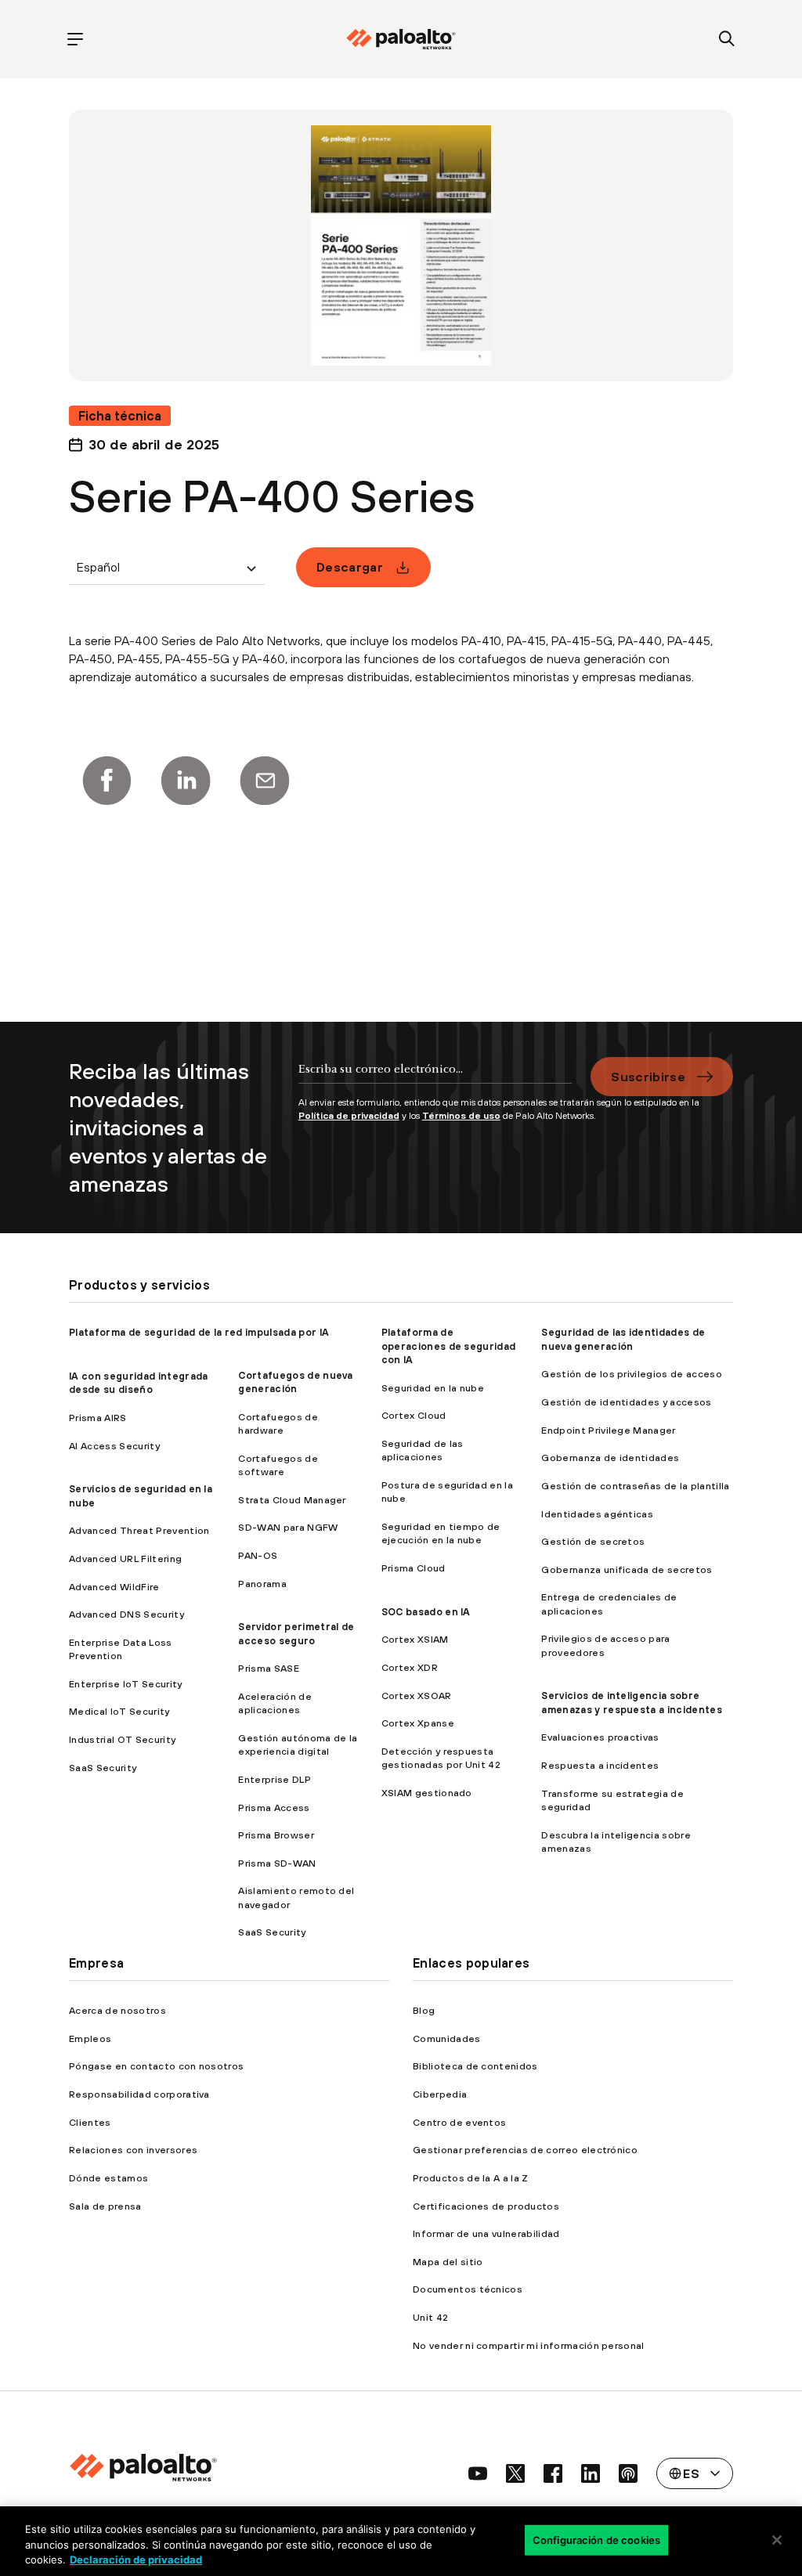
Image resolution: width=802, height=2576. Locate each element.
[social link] (478, 2473)
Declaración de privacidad (136, 2560)
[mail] (265, 781)
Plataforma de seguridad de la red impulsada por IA (199, 1332)
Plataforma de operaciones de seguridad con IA (449, 1346)
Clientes (90, 2122)
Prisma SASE (269, 1668)
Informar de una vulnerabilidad (486, 2233)
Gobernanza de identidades (610, 1458)
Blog (424, 2010)
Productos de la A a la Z (471, 2178)
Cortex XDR (410, 1667)
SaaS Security (103, 1768)
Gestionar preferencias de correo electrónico (525, 2150)
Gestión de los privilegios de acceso (632, 1374)
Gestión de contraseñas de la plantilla (635, 1486)
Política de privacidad (349, 1116)
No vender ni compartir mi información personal (529, 2345)
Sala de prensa (105, 2206)
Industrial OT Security (122, 1739)
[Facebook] (107, 781)
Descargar (350, 567)
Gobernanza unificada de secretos (627, 1569)
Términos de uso (461, 1116)
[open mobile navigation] (75, 40)
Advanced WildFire (114, 1587)
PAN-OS (258, 1555)
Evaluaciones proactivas (600, 1737)
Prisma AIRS (98, 1418)
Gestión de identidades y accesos (626, 1402)
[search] (727, 40)
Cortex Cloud (414, 1415)
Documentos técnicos (468, 2289)
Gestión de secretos (593, 1541)
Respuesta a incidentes (600, 1765)
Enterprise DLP (274, 1779)
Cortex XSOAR (417, 1696)
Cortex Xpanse (418, 1723)
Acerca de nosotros (117, 2010)
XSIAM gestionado (427, 1793)
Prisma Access (274, 1808)
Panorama (262, 1584)
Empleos (90, 2038)
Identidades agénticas (597, 1514)
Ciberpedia (440, 2094)
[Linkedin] (186, 781)
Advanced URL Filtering (125, 1559)
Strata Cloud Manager (292, 1500)
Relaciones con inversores (133, 2150)
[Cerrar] (777, 2540)
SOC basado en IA (426, 1612)
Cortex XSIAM (415, 1639)
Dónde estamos (108, 2178)
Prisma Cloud (414, 1568)
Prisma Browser (276, 1835)
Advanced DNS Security (126, 1614)
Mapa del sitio (448, 2262)
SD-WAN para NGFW (288, 1527)
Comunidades (447, 2038)
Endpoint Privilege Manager (608, 1430)
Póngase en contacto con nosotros (156, 2066)
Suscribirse (648, 1077)
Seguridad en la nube (433, 1388)
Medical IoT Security (119, 1711)
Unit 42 (430, 2317)
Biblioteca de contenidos (475, 2066)
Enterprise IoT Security (125, 1684)
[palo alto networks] (401, 39)
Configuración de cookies (596, 2539)
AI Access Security (114, 1446)
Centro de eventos (459, 2122)
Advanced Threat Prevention (139, 1530)
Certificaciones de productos (486, 2206)
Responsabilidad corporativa (139, 2094)
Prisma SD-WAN (277, 1863)
